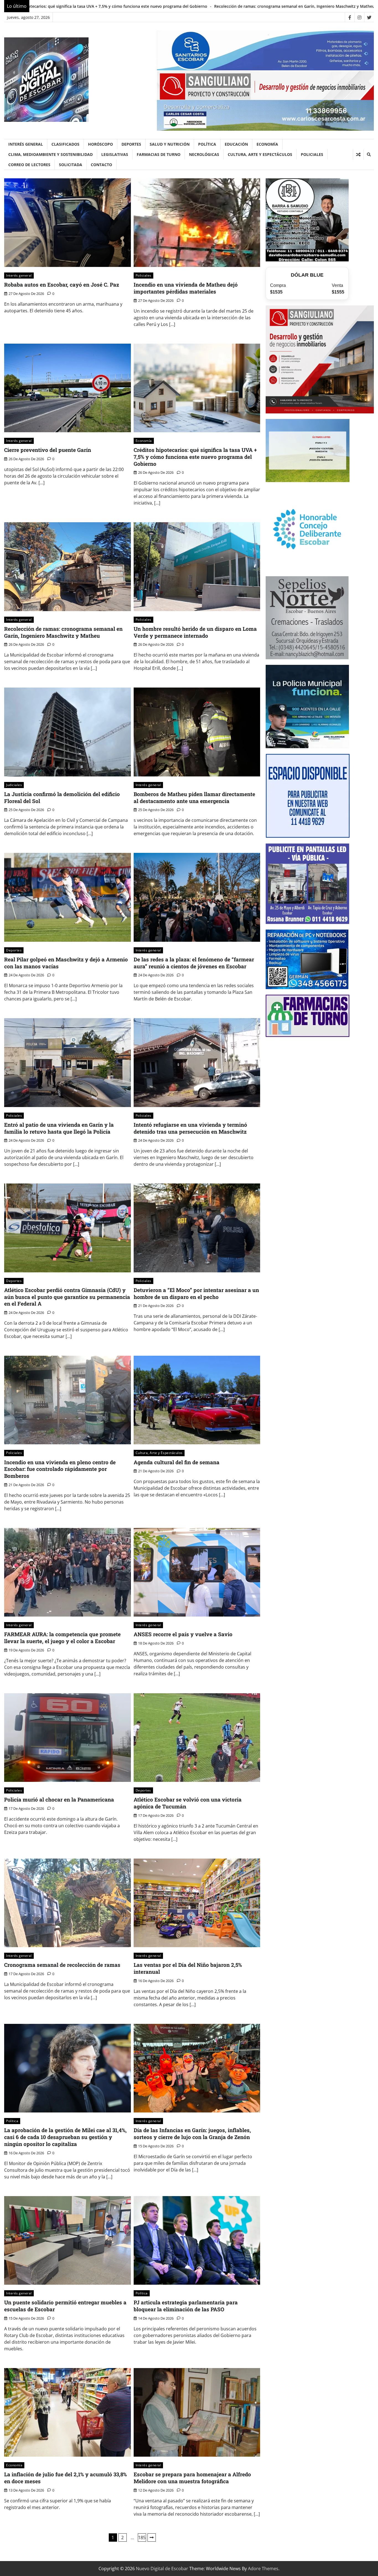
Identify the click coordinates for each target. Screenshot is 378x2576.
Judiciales (14, 785)
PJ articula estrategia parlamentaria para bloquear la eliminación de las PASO (186, 2306)
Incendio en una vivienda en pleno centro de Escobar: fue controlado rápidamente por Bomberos (60, 1469)
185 (142, 2538)
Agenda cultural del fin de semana (177, 1462)
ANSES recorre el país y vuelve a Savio (183, 1634)
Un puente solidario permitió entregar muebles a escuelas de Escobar (65, 2306)
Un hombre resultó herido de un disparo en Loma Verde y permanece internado (239, 6)
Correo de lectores (29, 165)
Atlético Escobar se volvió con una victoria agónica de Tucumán (188, 1803)
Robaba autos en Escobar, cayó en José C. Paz (62, 285)
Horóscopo (100, 144)
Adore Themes (263, 2569)
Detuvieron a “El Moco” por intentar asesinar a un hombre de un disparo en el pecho (196, 1293)
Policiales (312, 154)
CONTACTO (101, 165)
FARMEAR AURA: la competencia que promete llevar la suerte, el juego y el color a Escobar (62, 1638)
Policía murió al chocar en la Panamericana (59, 1799)
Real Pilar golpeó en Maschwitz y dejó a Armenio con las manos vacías (66, 963)
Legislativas (115, 154)
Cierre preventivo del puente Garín (48, 450)
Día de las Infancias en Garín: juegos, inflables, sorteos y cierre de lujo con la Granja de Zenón (192, 2134)
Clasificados (65, 144)
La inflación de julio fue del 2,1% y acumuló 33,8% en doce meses (65, 2478)
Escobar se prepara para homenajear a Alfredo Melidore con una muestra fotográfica (192, 2478)
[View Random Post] (358, 155)
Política (207, 144)
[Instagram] (359, 17)
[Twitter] (369, 17)
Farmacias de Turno (159, 154)
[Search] (369, 155)
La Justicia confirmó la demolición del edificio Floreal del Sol (62, 797)
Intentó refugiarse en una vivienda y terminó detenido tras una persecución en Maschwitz (190, 1128)
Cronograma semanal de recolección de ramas (62, 1965)
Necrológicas (204, 154)
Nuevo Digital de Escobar (162, 2569)
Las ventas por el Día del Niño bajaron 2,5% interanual (188, 1968)
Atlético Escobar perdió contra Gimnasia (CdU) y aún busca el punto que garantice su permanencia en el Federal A (67, 1297)
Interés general (26, 144)
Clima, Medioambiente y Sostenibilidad (51, 154)
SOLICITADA (71, 165)
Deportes (131, 144)
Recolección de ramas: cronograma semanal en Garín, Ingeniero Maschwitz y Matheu (63, 632)
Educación (236, 144)
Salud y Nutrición (170, 144)
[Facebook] (350, 17)
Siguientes (152, 2538)
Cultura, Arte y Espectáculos (260, 154)
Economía (267, 144)
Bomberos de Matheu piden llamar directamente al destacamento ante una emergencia (194, 797)
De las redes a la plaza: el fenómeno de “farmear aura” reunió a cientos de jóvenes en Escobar (194, 963)
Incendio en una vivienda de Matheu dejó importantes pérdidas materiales (186, 288)
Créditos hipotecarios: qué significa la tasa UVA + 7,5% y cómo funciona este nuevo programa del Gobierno (195, 457)
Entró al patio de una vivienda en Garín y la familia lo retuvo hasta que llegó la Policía (59, 1128)
